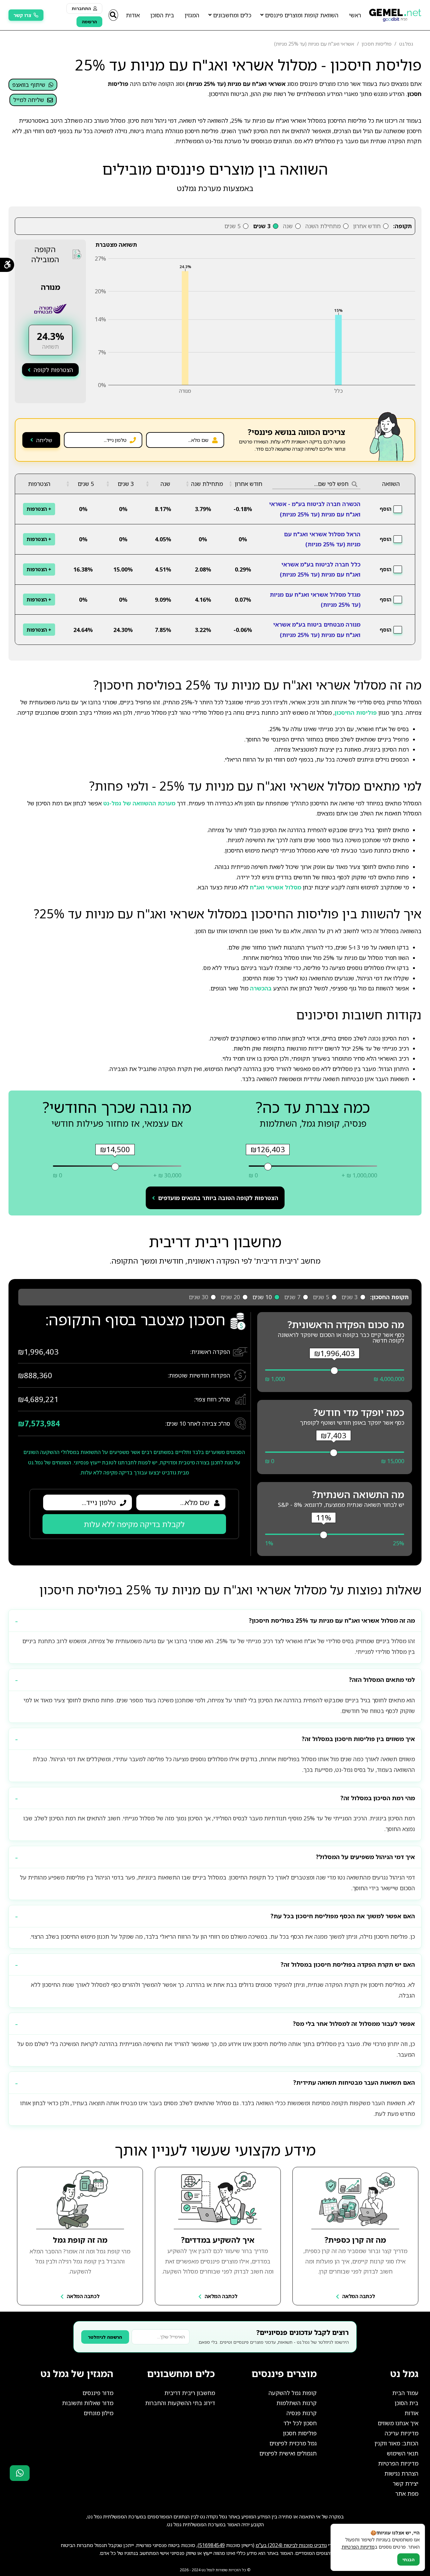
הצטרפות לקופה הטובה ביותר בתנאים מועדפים (218, 1198)
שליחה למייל (29, 100)
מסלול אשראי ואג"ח (276, 887)
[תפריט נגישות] (7, 265)
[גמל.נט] (395, 13)
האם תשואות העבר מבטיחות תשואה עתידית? (354, 2083)
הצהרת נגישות (401, 2473)
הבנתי (408, 2559)
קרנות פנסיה (302, 2413)
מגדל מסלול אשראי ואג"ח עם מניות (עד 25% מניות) (315, 600)
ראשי (355, 15)
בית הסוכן (162, 15)
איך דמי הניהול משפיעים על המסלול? (365, 1857)
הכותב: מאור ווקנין (396, 2443)
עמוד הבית (405, 2393)
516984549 (212, 2545)
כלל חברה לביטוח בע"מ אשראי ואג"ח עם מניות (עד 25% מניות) (320, 569)
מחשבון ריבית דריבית (190, 2393)
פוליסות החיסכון (356, 713)
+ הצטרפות (39, 509)
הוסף (385, 509)
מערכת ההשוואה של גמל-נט (139, 803)
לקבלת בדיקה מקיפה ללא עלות (134, 1524)
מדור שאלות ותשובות (88, 2403)
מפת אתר (407, 2494)
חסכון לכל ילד (300, 2423)
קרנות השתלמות (297, 2403)
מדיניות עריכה (402, 2433)
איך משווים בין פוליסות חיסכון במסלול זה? (358, 1739)
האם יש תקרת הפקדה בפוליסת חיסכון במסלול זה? (348, 1964)
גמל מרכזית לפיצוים (293, 2443)
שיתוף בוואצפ (29, 85)
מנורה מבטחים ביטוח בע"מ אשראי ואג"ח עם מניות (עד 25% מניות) (317, 629)
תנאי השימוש (403, 2453)
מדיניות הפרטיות (398, 2463)
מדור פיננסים (98, 2393)
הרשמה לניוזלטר (105, 2337)
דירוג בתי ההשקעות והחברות (180, 2403)
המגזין (192, 15)
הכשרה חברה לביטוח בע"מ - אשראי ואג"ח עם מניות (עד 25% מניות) (315, 509)
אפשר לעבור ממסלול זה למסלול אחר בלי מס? (354, 2024)
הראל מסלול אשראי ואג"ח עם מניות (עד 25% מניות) (322, 539)
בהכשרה (261, 988)
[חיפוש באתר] (113, 15)
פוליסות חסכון (300, 2433)
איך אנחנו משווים (398, 2423)
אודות (133, 15)
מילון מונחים (99, 2413)
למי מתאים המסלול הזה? (382, 1680)
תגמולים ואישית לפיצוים (288, 2453)
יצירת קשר (406, 2483)
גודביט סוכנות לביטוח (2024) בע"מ (291, 2545)
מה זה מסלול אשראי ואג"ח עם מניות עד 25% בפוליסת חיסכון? (332, 1621)
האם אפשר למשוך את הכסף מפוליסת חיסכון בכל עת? (343, 1916)
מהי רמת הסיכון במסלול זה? (378, 1798)
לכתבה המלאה (359, 2296)
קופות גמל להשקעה (293, 2393)
